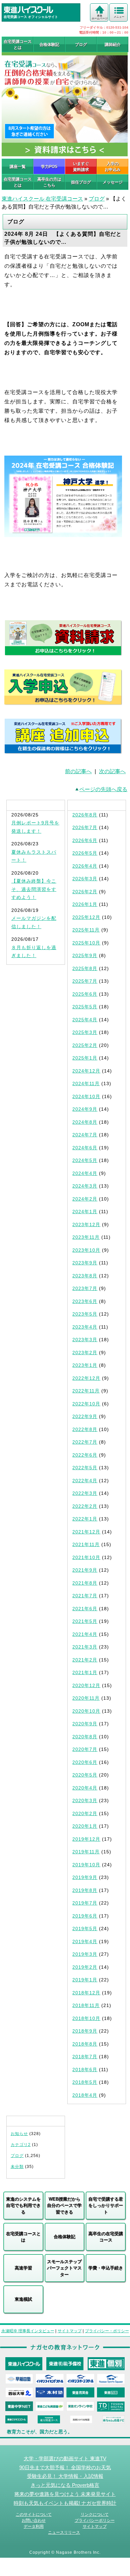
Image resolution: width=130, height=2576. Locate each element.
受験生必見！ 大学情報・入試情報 (65, 2476)
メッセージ (113, 182)
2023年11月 (86, 1237)
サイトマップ (70, 2331)
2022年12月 (86, 1378)
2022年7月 (85, 1442)
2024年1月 (85, 1212)
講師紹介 (113, 45)
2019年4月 (85, 1941)
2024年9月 (85, 1109)
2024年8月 (85, 1122)
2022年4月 (85, 1481)
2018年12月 (86, 1993)
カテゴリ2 (21, 2145)
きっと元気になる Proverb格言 (65, 2485)
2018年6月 (85, 2070)
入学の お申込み (113, 167)
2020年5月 (85, 1775)
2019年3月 (85, 1954)
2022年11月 (86, 1391)
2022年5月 (85, 1468)
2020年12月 (86, 1685)
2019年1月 (85, 1980)
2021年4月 (85, 1634)
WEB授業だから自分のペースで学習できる (64, 2206)
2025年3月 (85, 1032)
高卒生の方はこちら (49, 182)
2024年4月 (85, 1173)
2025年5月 (85, 1007)
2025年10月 (86, 943)
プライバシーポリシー (95, 2520)
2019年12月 (86, 1839)
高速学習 (23, 2268)
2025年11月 (86, 930)
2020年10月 (86, 1711)
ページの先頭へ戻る (103, 789)
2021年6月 (85, 1609)
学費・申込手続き (106, 2268)
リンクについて (95, 2514)
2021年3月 (85, 1647)
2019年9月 (85, 1877)
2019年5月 (85, 1929)
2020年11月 (86, 1698)
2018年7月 (85, 2057)
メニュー (119, 17)
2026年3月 (85, 879)
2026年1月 (85, 904)
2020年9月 (85, 1724)
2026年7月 (85, 827)
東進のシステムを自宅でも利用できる (23, 2206)
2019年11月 (86, 1852)
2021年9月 (85, 1570)
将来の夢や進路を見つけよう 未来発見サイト (65, 2494)
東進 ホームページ (100, 17)
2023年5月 (85, 1314)
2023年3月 (85, 1340)
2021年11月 (86, 1544)
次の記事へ (112, 771)
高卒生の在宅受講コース (106, 2237)
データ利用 (34, 2526)
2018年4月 (85, 2095)
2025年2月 (85, 1045)
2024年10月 (86, 1096)
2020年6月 (85, 1762)
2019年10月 (86, 1865)
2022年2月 (85, 1506)
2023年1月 (85, 1365)
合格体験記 (49, 45)
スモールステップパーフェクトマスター (64, 2268)
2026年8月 (85, 815)
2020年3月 (85, 1800)
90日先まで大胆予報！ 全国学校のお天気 (65, 2468)
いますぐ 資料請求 (81, 167)
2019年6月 (85, 1916)
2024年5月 (85, 1160)
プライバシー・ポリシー (107, 2331)
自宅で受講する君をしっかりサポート (106, 2206)
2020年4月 (85, 1788)
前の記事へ (78, 771)
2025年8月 (85, 968)
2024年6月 (85, 1148)
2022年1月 (85, 1519)
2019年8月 (85, 1890)
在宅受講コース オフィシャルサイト (31, 17)
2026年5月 (85, 853)
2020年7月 (85, 1749)
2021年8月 (85, 1583)
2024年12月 (86, 1071)
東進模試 (23, 2299)
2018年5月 (85, 2082)
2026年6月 (85, 840)
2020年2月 (85, 1813)
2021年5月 (85, 1621)
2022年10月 (86, 1404)
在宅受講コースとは (18, 45)
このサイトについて (34, 2514)
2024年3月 (85, 1186)
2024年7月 (85, 1135)
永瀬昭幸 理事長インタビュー (28, 2331)
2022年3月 (85, 1493)
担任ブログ (81, 182)
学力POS (49, 167)
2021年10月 (86, 1557)
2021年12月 (86, 1532)
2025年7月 (85, 981)
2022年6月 (85, 1455)
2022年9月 (85, 1416)
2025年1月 (85, 1058)
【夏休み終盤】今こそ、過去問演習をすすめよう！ (34, 889)
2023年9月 (85, 1263)
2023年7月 (85, 1288)
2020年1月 (85, 1826)
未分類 (17, 2167)
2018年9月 (85, 2031)
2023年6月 (85, 1301)
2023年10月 (86, 1250)
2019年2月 (85, 1967)
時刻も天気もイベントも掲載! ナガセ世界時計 (65, 2503)
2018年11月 (86, 2005)
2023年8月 (85, 1276)
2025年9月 (85, 955)
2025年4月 (85, 1020)
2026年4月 (85, 866)
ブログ (81, 45)
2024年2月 (85, 1199)
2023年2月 (85, 1353)
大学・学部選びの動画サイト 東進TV (65, 2459)
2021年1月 (85, 1672)
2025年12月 (86, 917)
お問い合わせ (34, 2520)
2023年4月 (85, 1327)
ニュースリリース (64, 2532)
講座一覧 (18, 167)
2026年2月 (85, 892)
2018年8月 (85, 2044)
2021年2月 (85, 1660)
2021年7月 (85, 1596)
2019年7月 (85, 1903)
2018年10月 (86, 2018)
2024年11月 (86, 1083)
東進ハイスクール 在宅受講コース (42, 199)
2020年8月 (85, 1737)
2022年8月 (85, 1429)
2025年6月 (85, 994)
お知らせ (19, 2134)
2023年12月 (86, 1224)
